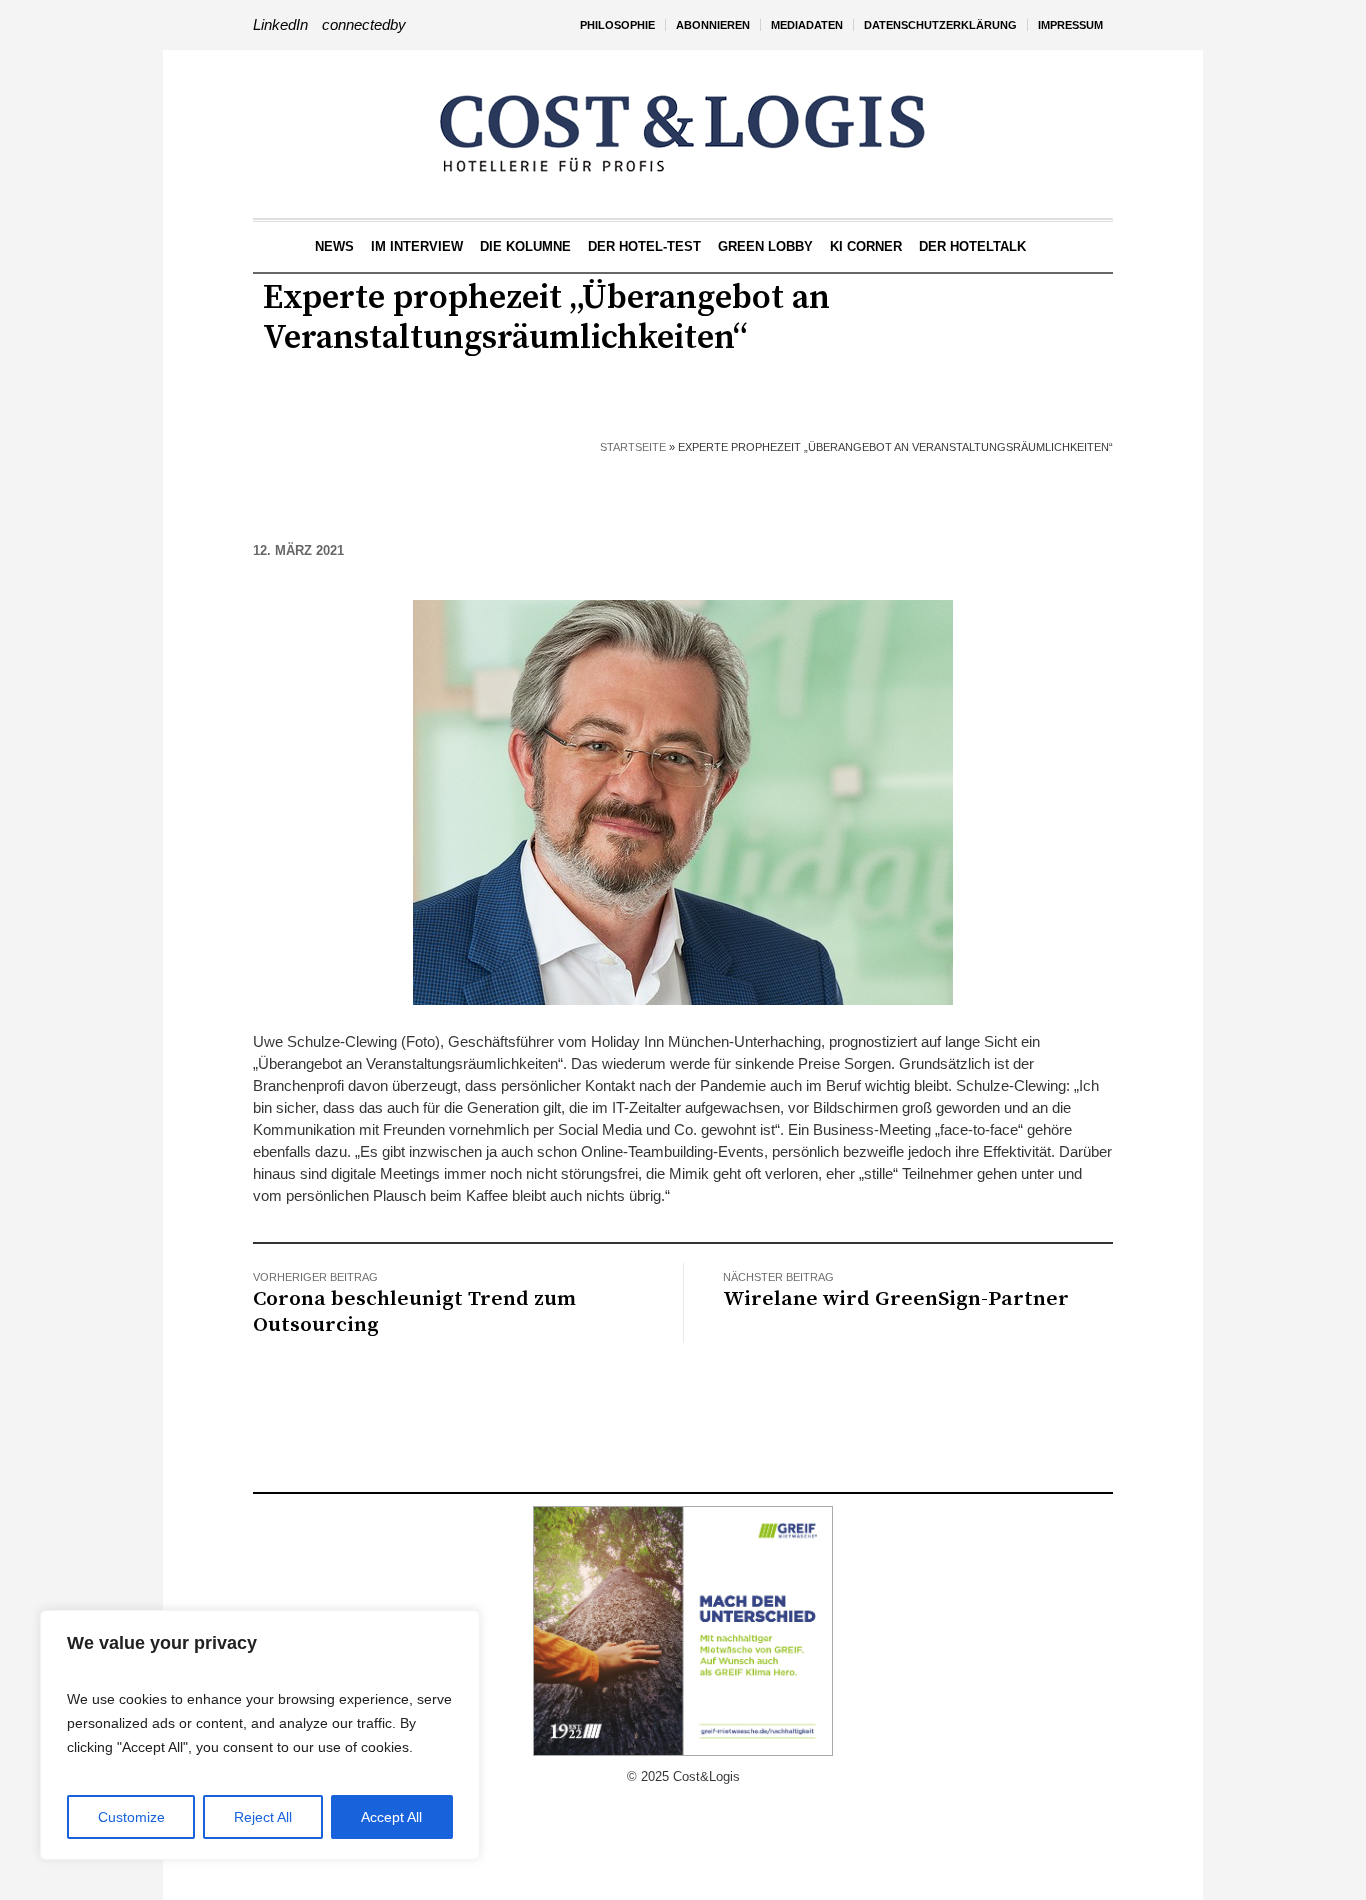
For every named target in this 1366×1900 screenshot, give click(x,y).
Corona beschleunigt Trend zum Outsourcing (414, 1312)
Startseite (633, 447)
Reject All (263, 1817)
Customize (131, 1817)
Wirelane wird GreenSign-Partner (896, 1299)
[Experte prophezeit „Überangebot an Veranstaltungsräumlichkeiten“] (683, 800)
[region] (260, 1735)
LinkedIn (280, 24)
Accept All (391, 1817)
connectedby (364, 24)
